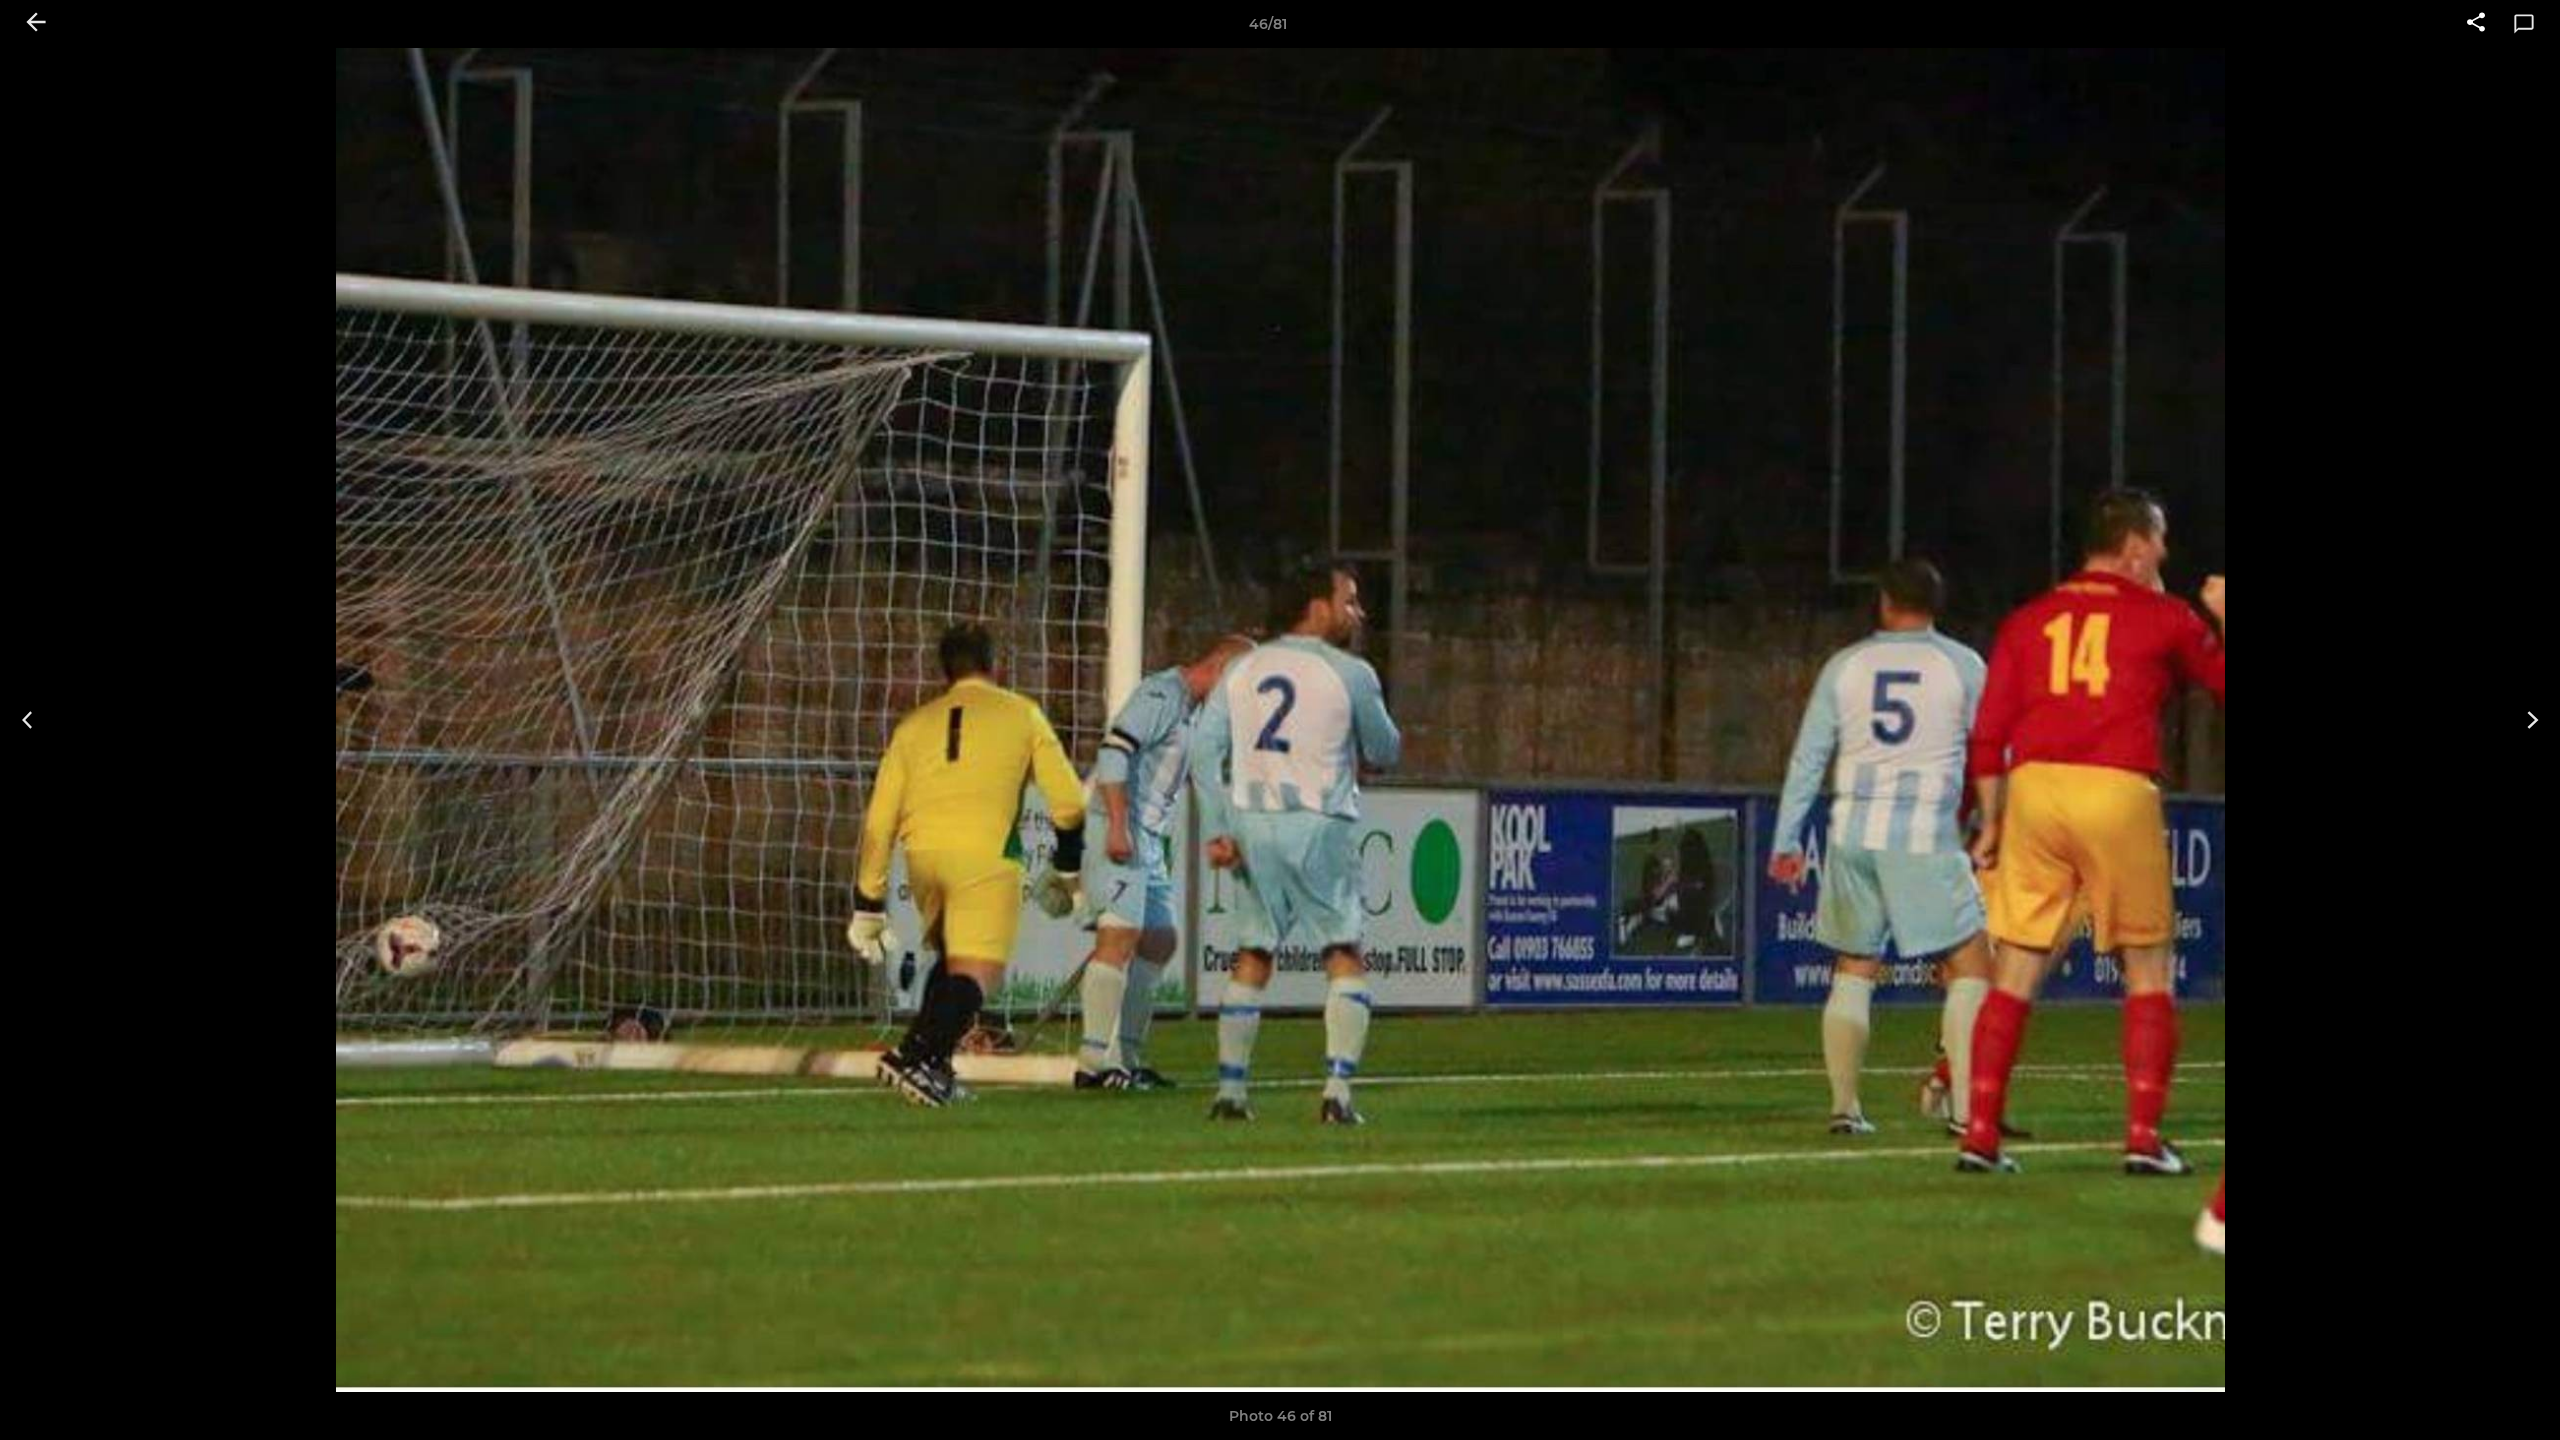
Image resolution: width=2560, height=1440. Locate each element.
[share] (2476, 24)
